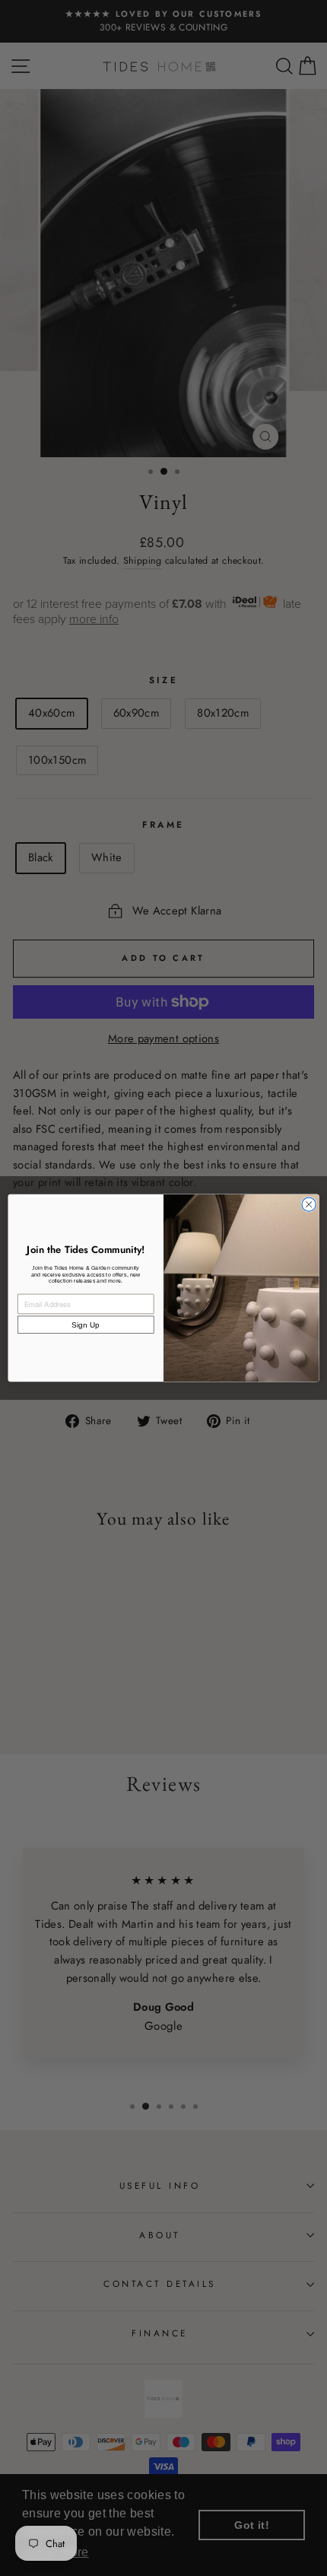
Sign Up (86, 1325)
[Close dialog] (309, 1204)
